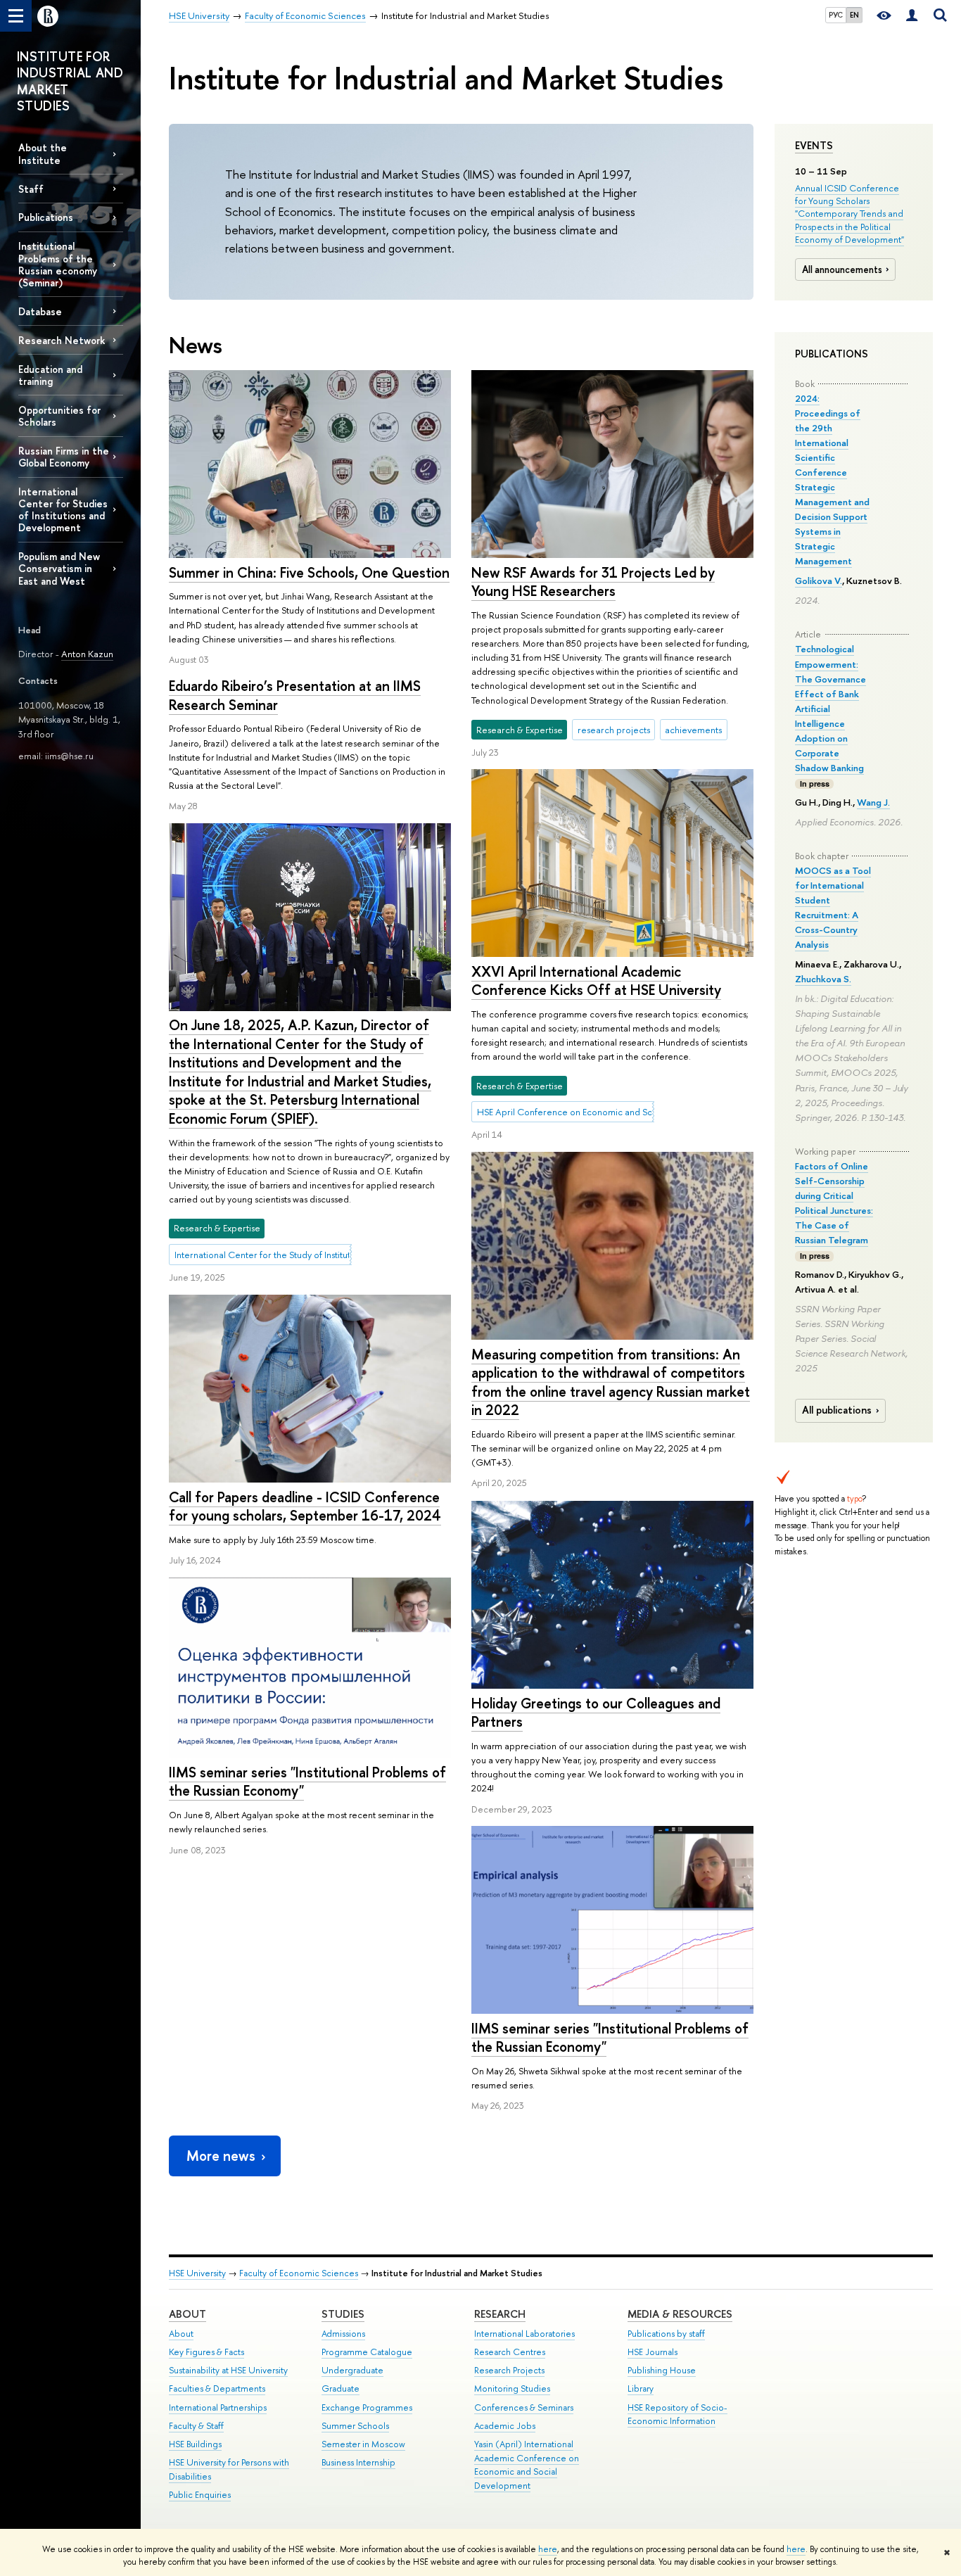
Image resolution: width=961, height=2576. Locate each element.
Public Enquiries (200, 2495)
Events (814, 146)
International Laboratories (524, 2334)
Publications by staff (666, 2334)
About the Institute (43, 153)
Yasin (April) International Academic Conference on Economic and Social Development (527, 2465)
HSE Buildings (195, 2444)
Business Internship (358, 2462)
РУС (836, 15)
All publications (837, 1410)
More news (221, 2156)
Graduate (341, 2388)
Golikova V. (819, 580)
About (187, 2314)
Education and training (50, 375)
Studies (343, 2314)
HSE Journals (653, 2352)
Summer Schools (355, 2426)
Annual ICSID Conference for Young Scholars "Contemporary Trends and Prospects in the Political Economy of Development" (849, 214)
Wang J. (873, 802)
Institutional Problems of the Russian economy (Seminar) (58, 264)
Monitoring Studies (512, 2388)
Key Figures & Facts (206, 2352)
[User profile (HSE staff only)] (912, 16)
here (548, 2549)
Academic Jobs (505, 2426)
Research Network (62, 340)
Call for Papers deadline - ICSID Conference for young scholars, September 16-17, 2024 (305, 1506)
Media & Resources (680, 2314)
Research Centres (510, 2352)
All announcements (842, 269)
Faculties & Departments (217, 2388)
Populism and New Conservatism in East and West (59, 568)
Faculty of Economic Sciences (299, 2273)
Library (641, 2388)
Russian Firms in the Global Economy (64, 457)
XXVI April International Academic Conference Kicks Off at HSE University (596, 981)
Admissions (343, 2334)
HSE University (197, 2273)
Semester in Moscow (363, 2444)
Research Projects (509, 2370)
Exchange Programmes (367, 2407)
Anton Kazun (87, 654)
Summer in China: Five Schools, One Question (309, 572)
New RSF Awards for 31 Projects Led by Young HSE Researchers (593, 582)
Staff (31, 189)
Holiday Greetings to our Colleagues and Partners (596, 1713)
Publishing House (662, 2370)
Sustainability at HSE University (228, 2370)
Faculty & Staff (196, 2426)
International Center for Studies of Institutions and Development (63, 509)
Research (500, 2314)
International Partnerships (218, 2407)
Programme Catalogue (367, 2352)
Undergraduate (352, 2370)
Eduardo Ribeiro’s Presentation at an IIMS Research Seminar (295, 695)
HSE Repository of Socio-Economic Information (677, 2415)
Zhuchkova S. (823, 979)
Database (40, 311)
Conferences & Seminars (524, 2407)
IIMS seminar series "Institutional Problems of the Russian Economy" (307, 1782)
